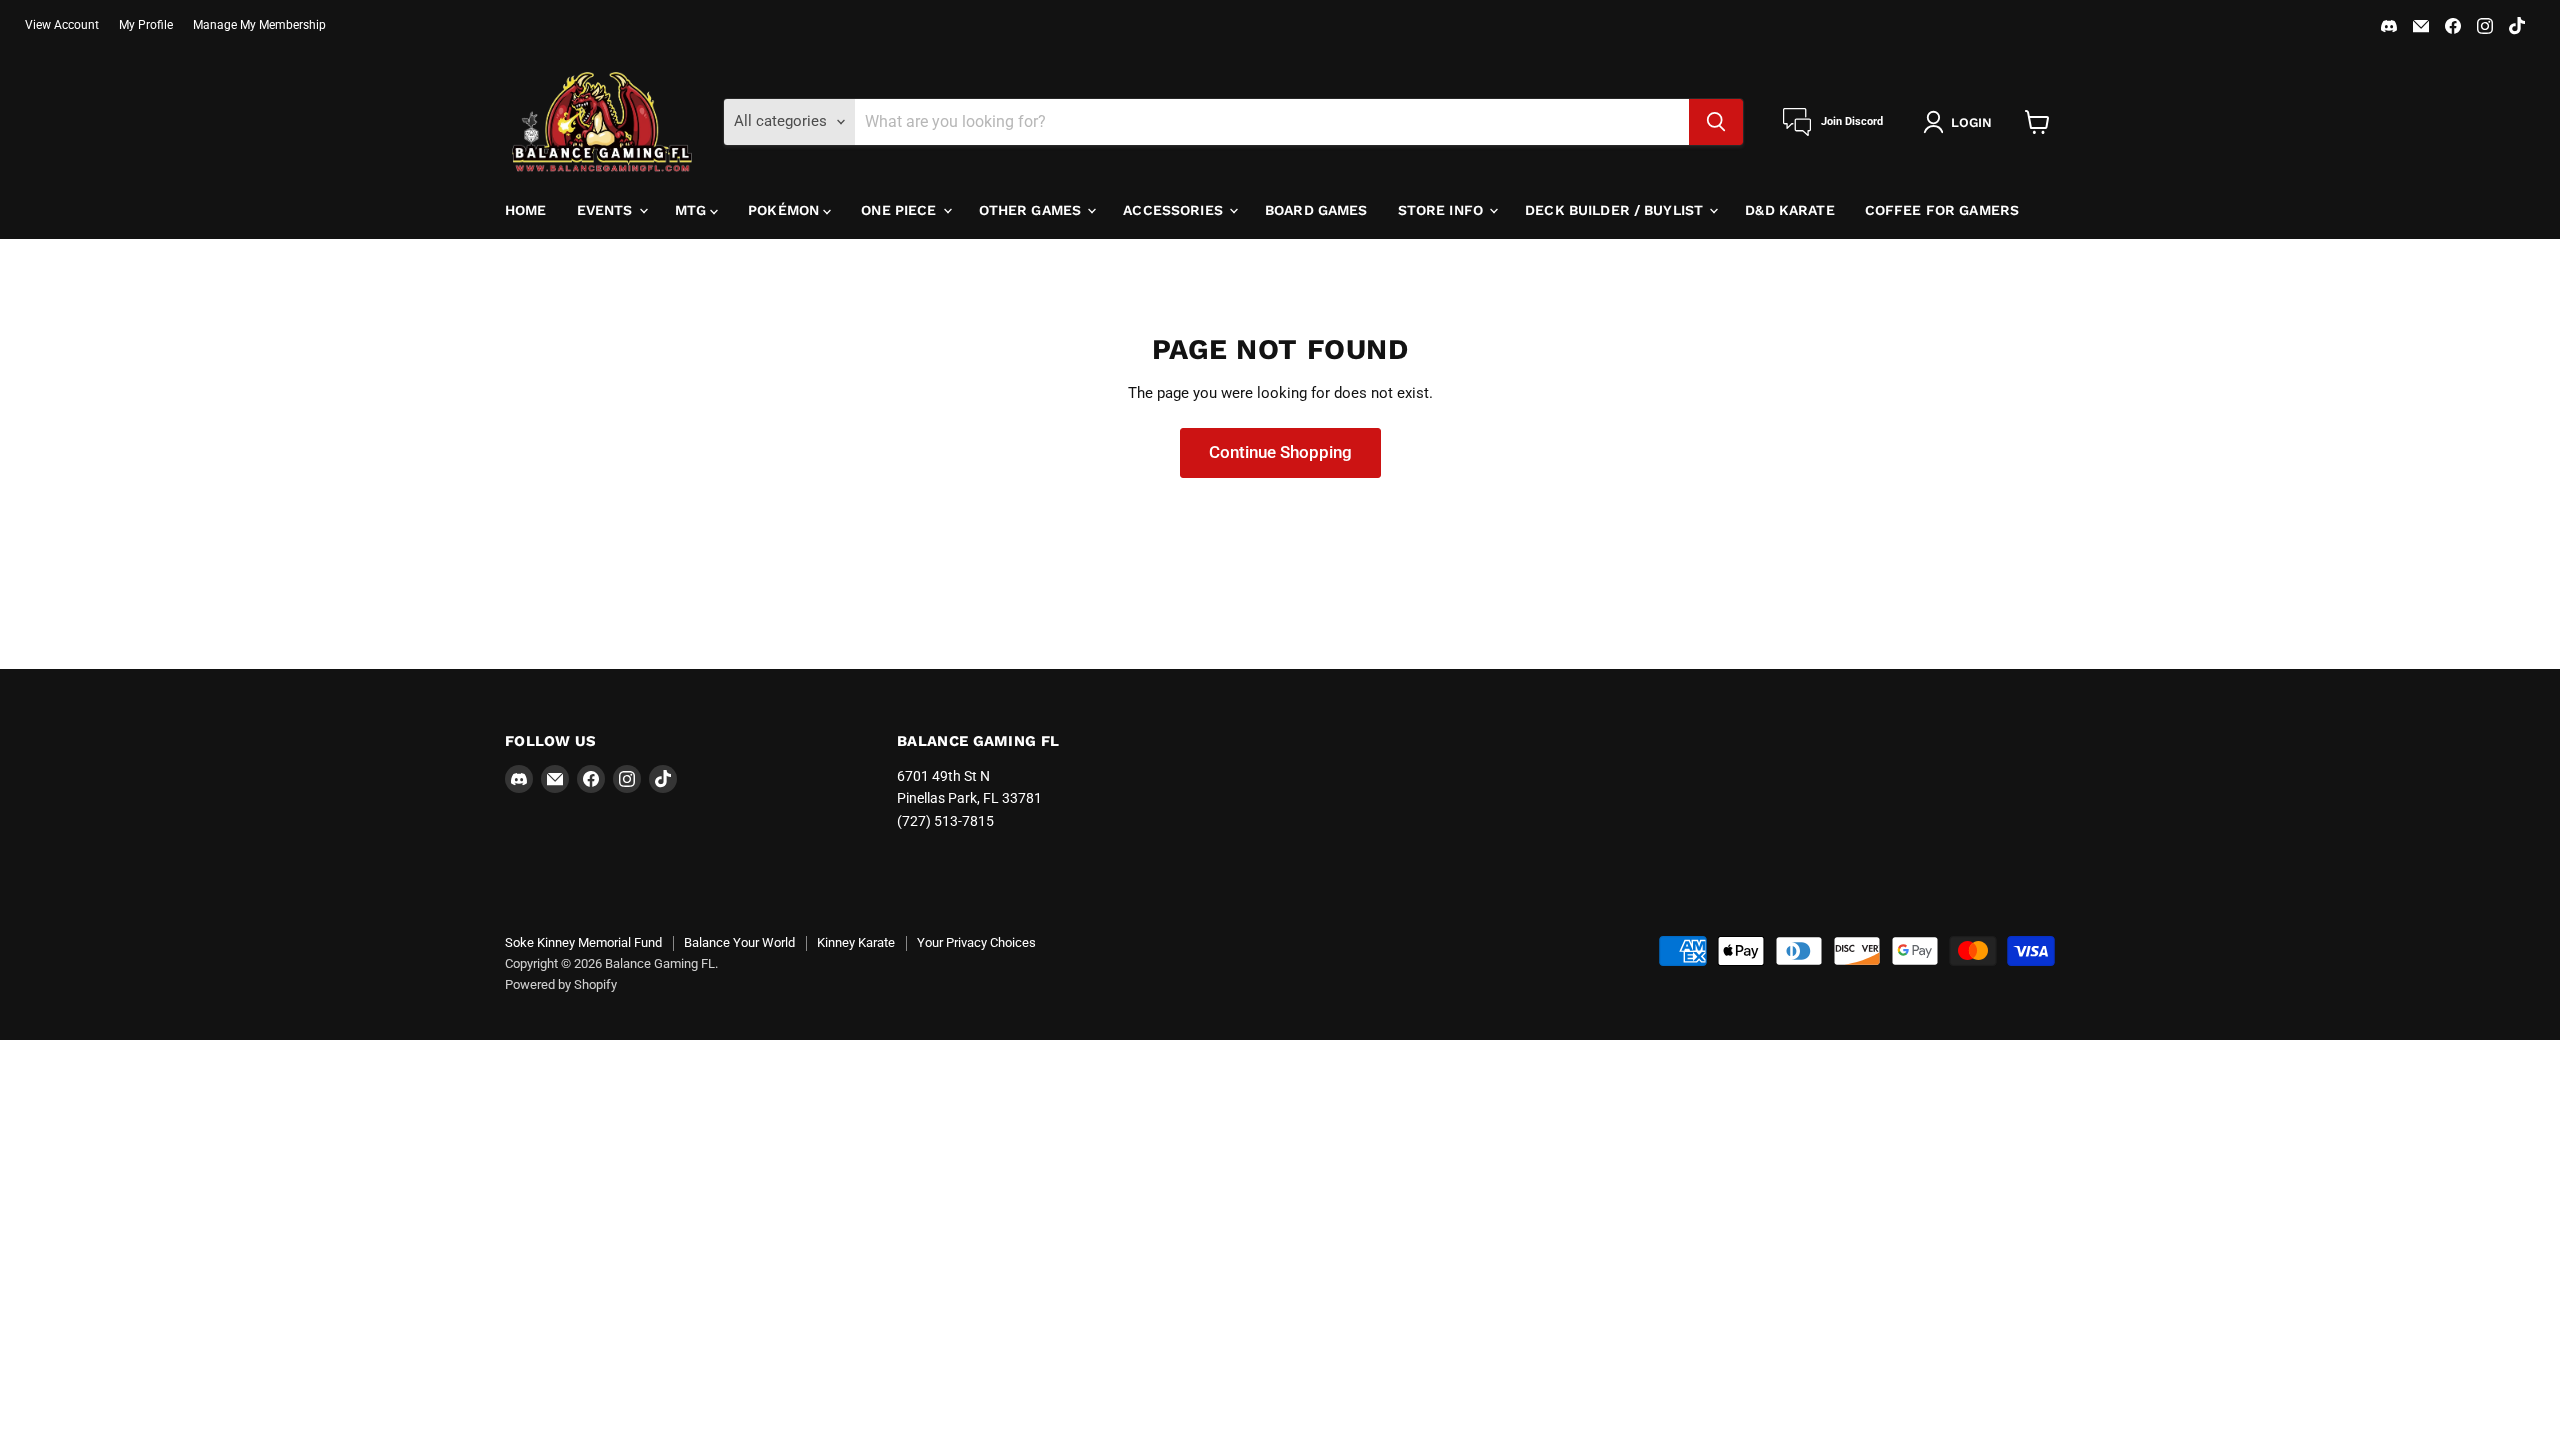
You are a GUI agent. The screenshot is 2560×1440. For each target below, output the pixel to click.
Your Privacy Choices (976, 942)
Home (526, 210)
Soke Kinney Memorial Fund (583, 942)
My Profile (146, 25)
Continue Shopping (1280, 452)
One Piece (900, 210)
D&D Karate (1789, 210)
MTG (693, 210)
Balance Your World (739, 942)
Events (607, 210)
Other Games (1032, 210)
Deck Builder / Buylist (1616, 210)
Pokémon (785, 210)
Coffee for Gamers (1942, 210)
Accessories (1175, 210)
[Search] (1716, 122)
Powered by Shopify (561, 984)
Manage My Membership (259, 25)
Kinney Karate (856, 942)
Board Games (1316, 210)
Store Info (1443, 210)
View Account (62, 25)
